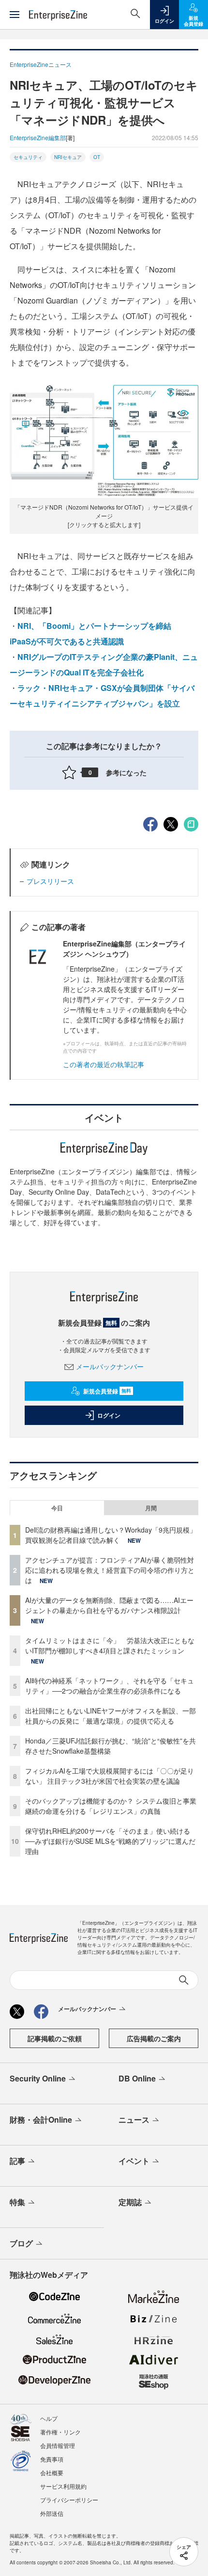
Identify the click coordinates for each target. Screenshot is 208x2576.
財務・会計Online (41, 2120)
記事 (17, 2161)
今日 (57, 1508)
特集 (17, 2202)
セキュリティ (28, 157)
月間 (151, 1508)
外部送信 (52, 2513)
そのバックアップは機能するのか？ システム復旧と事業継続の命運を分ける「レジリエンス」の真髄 (111, 1806)
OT (97, 157)
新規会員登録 (107, 1391)
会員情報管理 (58, 2445)
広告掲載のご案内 (154, 2038)
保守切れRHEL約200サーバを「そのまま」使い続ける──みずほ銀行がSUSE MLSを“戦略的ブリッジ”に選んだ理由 (110, 1841)
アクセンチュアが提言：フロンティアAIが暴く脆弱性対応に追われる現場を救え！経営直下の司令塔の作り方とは (110, 1570)
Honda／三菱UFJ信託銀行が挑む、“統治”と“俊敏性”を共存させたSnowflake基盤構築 (111, 1746)
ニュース (134, 2120)
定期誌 (130, 2202)
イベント (134, 2161)
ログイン (109, 1415)
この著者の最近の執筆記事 (104, 1064)
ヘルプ (49, 2418)
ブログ (21, 2243)
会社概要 (52, 2472)
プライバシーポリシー (69, 2500)
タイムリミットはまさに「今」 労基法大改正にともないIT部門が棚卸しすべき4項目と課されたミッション (110, 1645)
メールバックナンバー (110, 1366)
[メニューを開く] (15, 15)
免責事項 (52, 2459)
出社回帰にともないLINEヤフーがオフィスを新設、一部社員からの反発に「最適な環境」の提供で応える (111, 1716)
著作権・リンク (60, 2432)
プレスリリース (50, 881)
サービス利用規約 (63, 2486)
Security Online (38, 2078)
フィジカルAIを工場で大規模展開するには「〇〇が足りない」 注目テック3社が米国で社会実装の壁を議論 (110, 1776)
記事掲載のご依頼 (55, 2038)
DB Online (137, 2078)
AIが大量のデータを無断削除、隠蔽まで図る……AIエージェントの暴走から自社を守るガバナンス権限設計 (109, 1605)
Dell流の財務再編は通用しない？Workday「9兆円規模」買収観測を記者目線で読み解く (111, 1535)
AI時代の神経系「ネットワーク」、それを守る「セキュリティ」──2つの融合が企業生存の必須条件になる (110, 1686)
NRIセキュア (68, 157)
